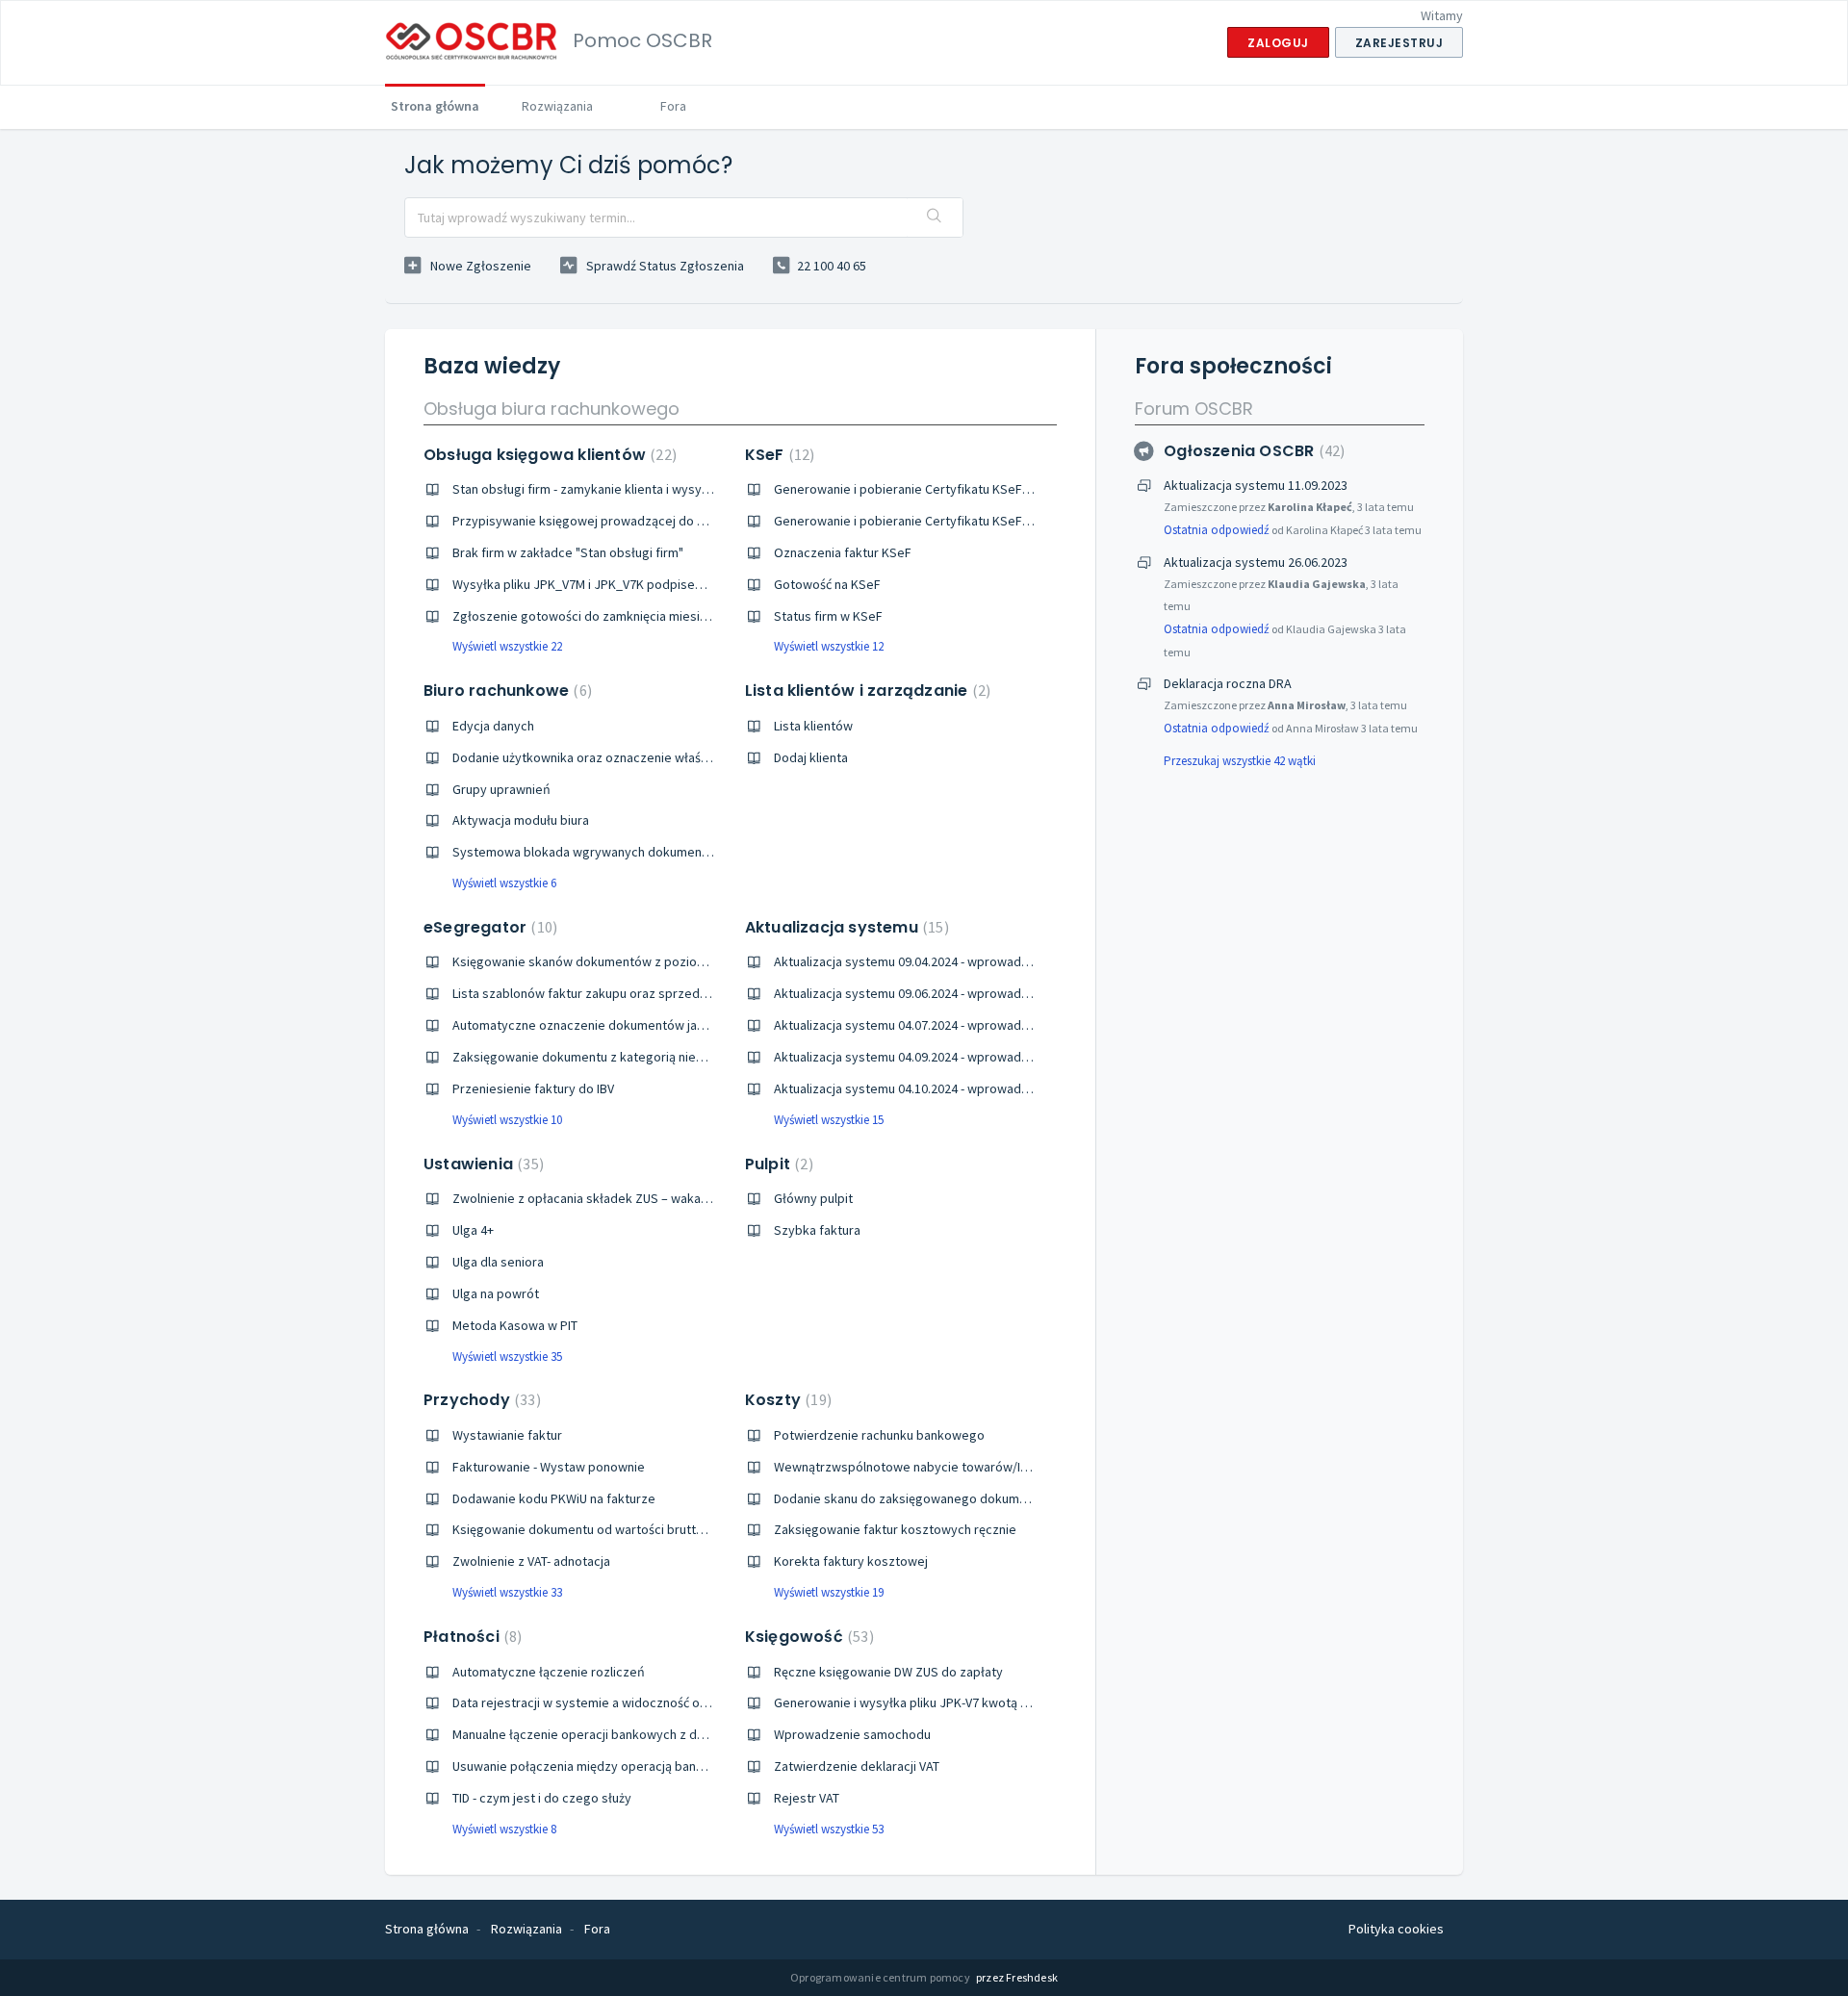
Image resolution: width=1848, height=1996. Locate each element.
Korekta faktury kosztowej (851, 1561)
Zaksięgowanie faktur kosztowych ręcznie (895, 1529)
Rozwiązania (557, 106)
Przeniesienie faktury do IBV (533, 1088)
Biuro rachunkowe (505, 691)
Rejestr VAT (807, 1798)
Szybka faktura (817, 1230)
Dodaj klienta (811, 757)
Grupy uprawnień (501, 789)
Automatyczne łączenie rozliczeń (549, 1672)
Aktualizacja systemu (845, 927)
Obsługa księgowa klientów (548, 455)
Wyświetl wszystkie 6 (504, 883)
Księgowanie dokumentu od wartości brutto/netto (596, 1529)
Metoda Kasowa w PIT (515, 1325)
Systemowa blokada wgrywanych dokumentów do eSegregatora (640, 852)
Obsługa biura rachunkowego (552, 409)
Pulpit (777, 1164)
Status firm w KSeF (828, 616)
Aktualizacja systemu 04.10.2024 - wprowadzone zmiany (934, 1088)
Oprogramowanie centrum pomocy (881, 1977)
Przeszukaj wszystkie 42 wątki (1240, 761)
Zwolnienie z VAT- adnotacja (531, 1561)
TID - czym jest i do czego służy (542, 1798)
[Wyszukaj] (935, 218)
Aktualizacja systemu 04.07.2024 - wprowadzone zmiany (934, 1025)
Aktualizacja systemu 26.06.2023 (1256, 562)
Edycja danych (493, 726)
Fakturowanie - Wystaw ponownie (549, 1467)
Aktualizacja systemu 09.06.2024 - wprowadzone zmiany (934, 993)
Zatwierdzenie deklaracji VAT (857, 1766)
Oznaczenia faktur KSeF (843, 552)
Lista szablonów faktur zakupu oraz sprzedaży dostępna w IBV (631, 993)
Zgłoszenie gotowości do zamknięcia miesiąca (586, 616)
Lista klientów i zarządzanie (865, 691)
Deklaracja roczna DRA (1228, 683)
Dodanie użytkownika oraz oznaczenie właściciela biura (611, 757)
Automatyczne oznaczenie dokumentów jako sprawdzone (619, 1025)
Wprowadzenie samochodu (852, 1734)
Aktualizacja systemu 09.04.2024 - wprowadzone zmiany (934, 961)
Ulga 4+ (473, 1230)
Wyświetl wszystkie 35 (507, 1356)
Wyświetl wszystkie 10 (507, 1120)
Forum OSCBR (1194, 409)
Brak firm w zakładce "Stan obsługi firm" (568, 552)
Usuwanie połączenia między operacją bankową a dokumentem (634, 1766)
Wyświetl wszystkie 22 (507, 646)
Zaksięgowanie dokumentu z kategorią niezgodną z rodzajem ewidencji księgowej (689, 1057)
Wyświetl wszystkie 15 (829, 1120)
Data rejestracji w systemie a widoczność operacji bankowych (630, 1702)
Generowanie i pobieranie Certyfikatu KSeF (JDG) (915, 521)
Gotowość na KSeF (827, 584)
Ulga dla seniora (498, 1262)
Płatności (470, 1637)
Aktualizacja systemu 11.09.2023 (1256, 485)
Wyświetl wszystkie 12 (829, 646)
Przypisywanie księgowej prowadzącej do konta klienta (612, 521)
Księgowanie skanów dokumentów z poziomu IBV (593, 961)
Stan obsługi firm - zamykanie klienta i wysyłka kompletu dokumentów (654, 489)
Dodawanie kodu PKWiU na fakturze (554, 1498)
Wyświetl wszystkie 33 (507, 1592)
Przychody (480, 1400)
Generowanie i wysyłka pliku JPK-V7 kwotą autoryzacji (929, 1702)
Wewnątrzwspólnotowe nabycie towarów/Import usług (932, 1467)
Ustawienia (481, 1164)
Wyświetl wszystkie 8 (504, 1829)
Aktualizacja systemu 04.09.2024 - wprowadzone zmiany (934, 1057)
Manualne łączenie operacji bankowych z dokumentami (610, 1734)
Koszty (786, 1400)
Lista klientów (813, 726)
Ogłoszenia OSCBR (1252, 451)
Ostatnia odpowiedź (1217, 530)
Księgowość (807, 1637)
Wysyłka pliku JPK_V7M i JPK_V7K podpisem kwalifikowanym (626, 584)
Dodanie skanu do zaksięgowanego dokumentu (910, 1498)
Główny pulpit (813, 1198)
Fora (673, 106)
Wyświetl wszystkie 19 (829, 1592)
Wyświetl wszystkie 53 (829, 1829)
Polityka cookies (1396, 1929)
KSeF (778, 455)
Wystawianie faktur (507, 1435)
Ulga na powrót (496, 1293)
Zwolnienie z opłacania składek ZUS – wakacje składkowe (618, 1198)
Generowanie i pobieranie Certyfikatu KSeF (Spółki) (922, 489)
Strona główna (435, 106)
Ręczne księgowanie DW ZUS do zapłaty (888, 1672)
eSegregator (488, 927)
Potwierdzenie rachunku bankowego (879, 1435)
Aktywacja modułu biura (521, 820)
